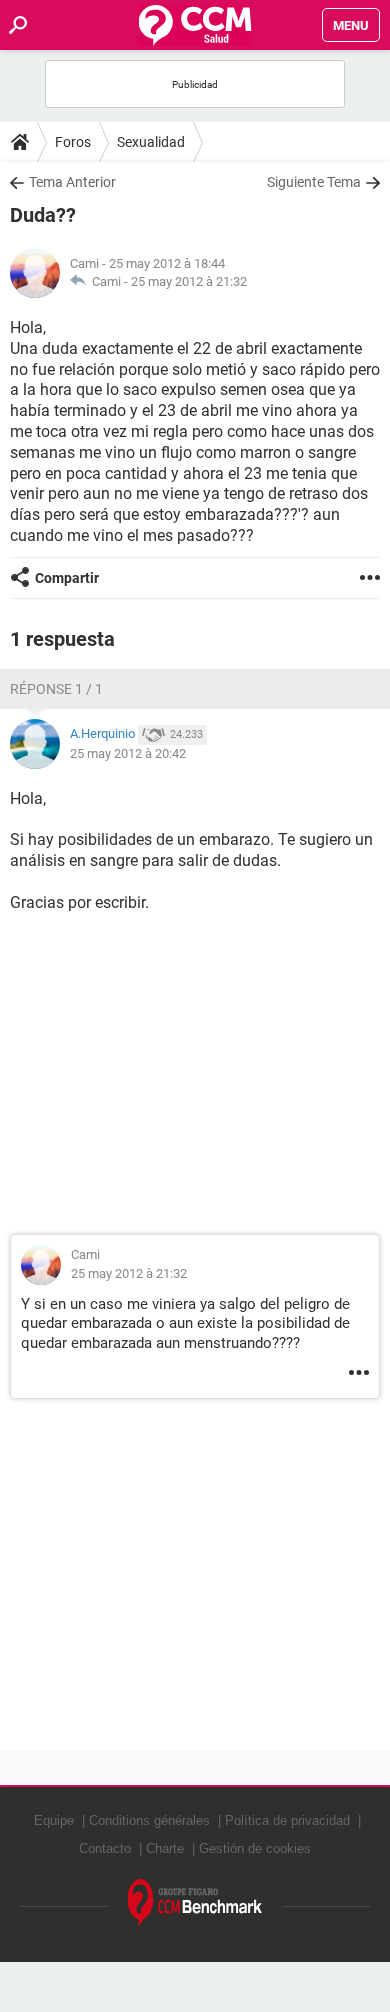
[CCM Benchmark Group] (195, 1903)
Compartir (67, 578)
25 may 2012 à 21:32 (189, 281)
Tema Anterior (72, 182)
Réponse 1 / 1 (56, 689)
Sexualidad (151, 142)
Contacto (105, 1848)
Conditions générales (149, 1820)
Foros (73, 142)
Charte (165, 1848)
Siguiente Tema (314, 182)
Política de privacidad (287, 1820)
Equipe (54, 1820)
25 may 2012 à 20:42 (128, 753)
